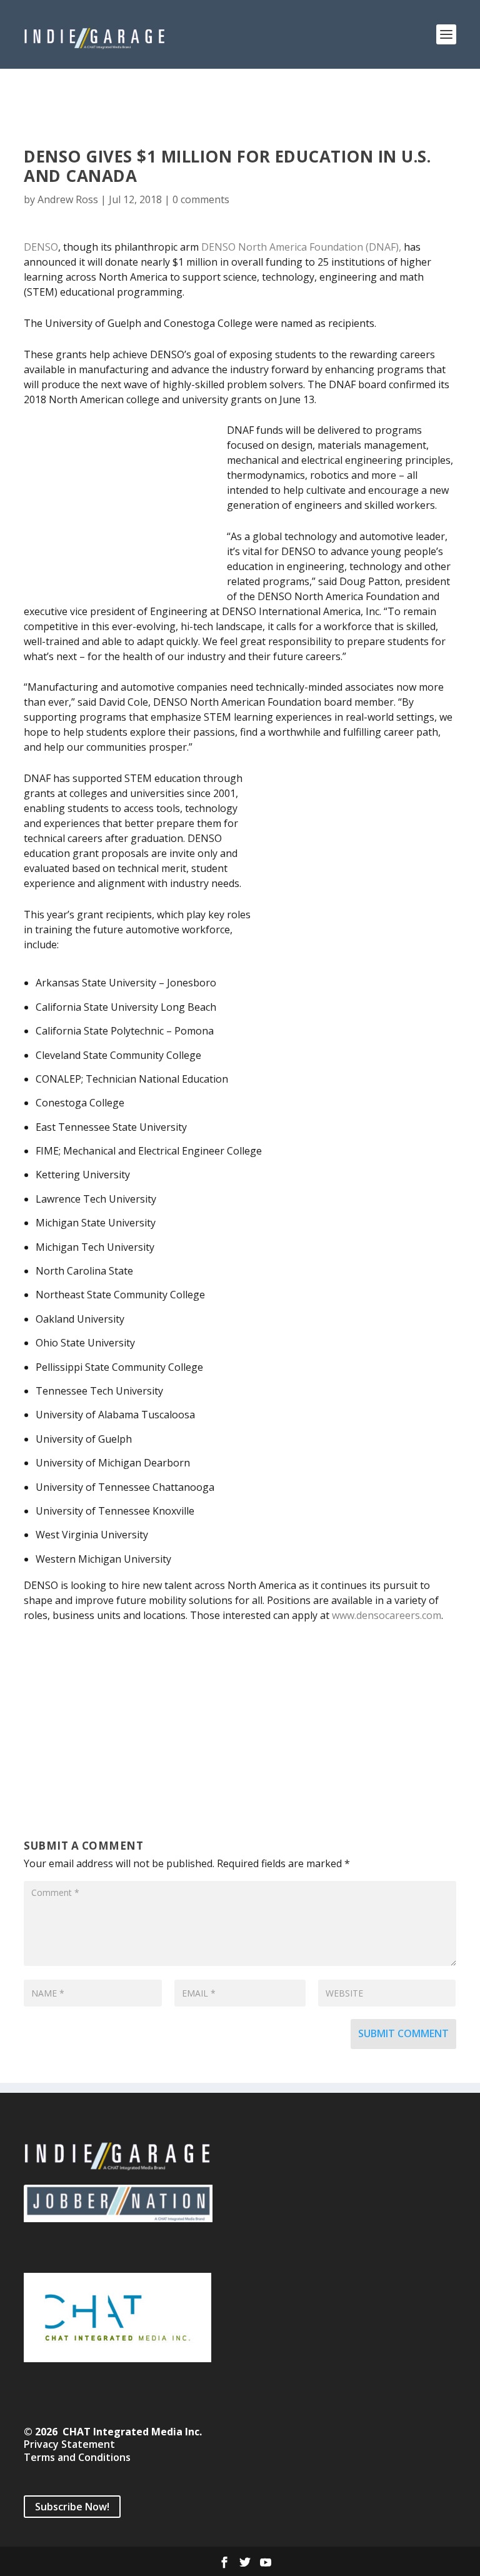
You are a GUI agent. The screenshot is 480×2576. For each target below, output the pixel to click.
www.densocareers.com (387, 1615)
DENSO (41, 247)
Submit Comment (403, 2033)
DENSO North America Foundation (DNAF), (301, 247)
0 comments (201, 199)
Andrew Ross (68, 199)
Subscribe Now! (72, 2507)
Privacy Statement (69, 2444)
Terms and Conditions (77, 2457)
